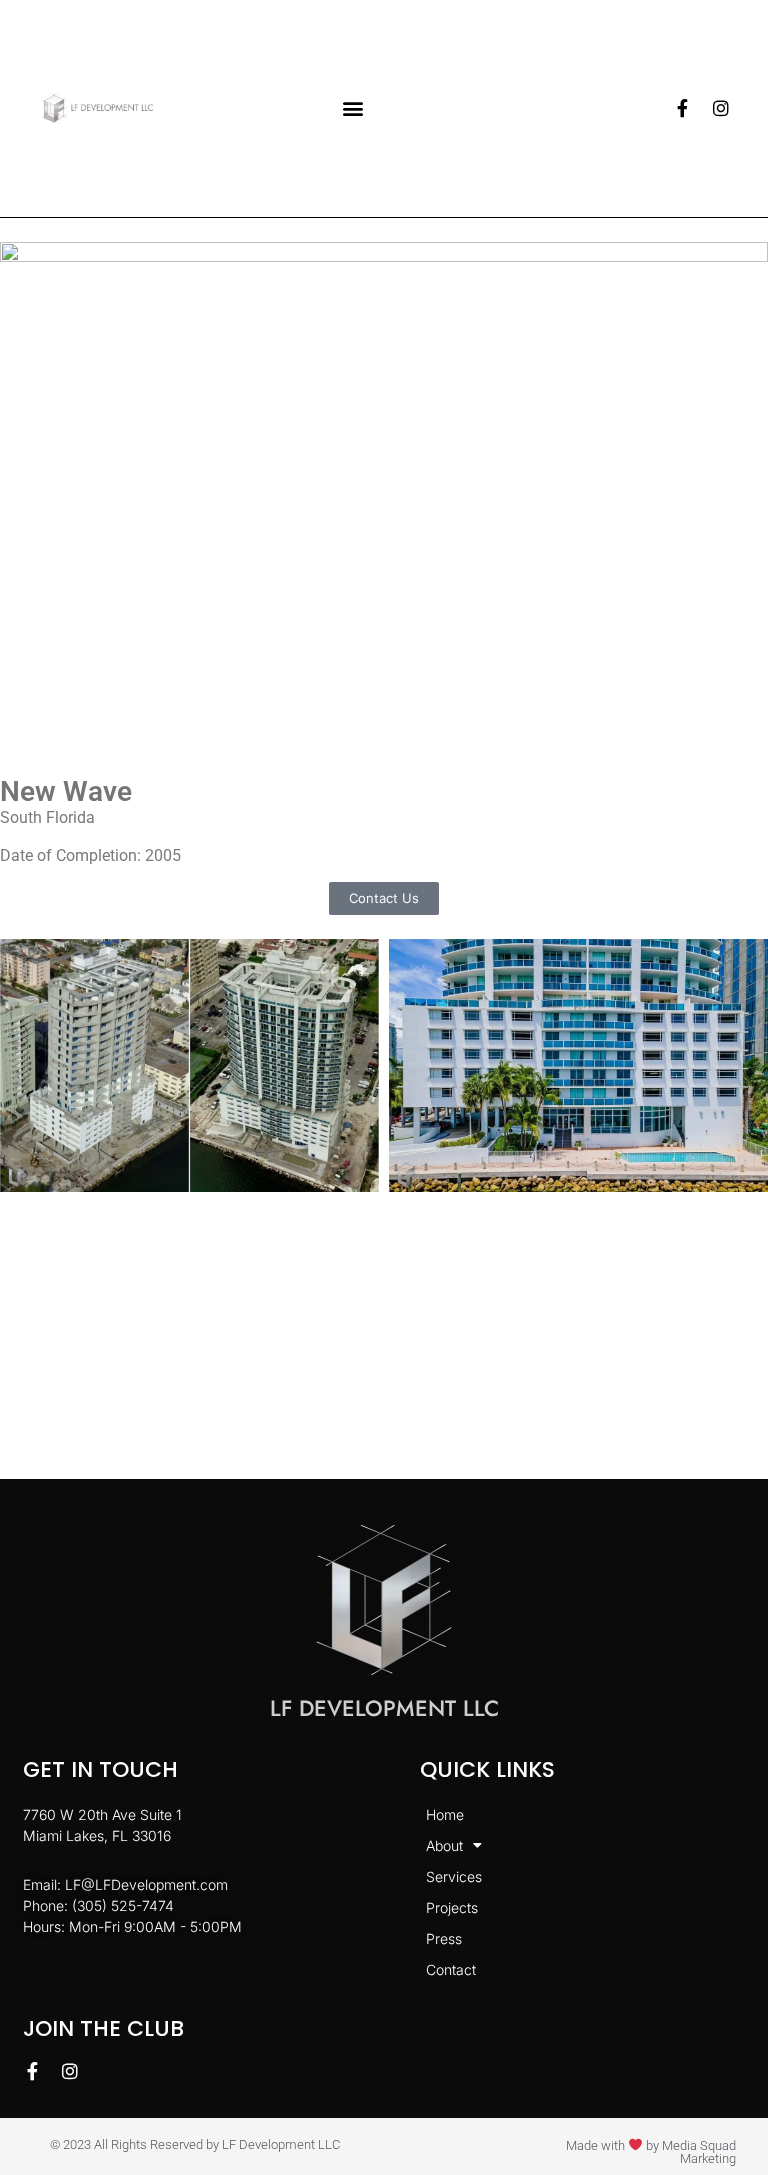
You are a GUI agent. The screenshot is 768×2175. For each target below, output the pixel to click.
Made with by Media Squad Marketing (651, 2152)
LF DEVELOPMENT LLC (384, 1708)
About (444, 1845)
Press (444, 1938)
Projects (452, 1907)
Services (454, 1876)
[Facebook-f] (683, 108)
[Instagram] (721, 108)
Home (445, 1814)
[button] (353, 108)
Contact (451, 1969)
